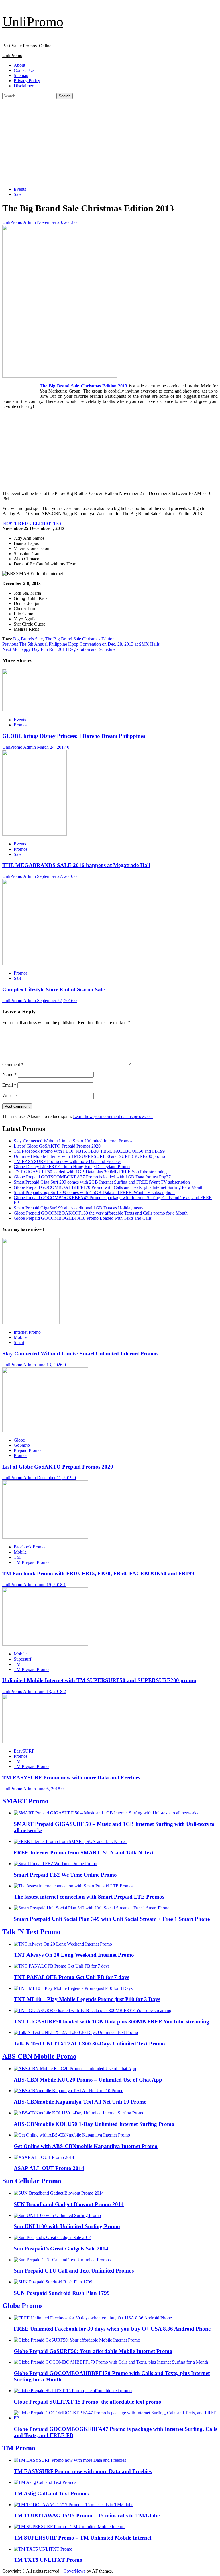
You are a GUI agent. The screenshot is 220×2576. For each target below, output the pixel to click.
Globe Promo (22, 2306)
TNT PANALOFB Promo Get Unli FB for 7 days (71, 1977)
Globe (19, 1440)
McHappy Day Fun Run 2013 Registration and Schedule (59, 649)
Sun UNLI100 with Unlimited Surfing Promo (67, 2226)
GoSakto (22, 1445)
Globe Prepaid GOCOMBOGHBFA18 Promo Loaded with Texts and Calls (83, 1218)
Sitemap (21, 75)
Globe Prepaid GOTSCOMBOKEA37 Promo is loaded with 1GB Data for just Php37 (92, 1177)
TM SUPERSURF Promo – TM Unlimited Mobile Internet (82, 2538)
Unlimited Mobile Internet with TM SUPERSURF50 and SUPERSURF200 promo (89, 1156)
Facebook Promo (29, 1547)
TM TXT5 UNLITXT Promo (48, 2560)
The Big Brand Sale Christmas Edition (80, 639)
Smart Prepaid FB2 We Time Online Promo (65, 1875)
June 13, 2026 (50, 1365)
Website (9, 1096)
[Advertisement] (110, 142)
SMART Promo (25, 1801)
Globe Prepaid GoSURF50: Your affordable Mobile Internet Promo (93, 2351)
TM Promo (19, 2448)
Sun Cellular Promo (32, 2181)
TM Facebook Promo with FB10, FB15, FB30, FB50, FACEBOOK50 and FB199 (89, 1151)
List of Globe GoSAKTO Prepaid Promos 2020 (57, 1146)
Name (9, 1074)
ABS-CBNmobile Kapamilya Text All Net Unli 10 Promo (80, 2102)
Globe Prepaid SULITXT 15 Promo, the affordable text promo (88, 2402)
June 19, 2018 (50, 1585)
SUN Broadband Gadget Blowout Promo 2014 (69, 2204)
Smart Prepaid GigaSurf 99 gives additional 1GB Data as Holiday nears (78, 1208)
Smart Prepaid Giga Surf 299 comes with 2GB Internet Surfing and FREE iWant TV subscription (102, 1182)
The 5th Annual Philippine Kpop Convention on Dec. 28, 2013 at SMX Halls (81, 644)
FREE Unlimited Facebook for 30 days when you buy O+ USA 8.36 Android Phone (112, 2329)
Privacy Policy (27, 81)
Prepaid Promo (27, 1450)
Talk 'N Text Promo (31, 1932)
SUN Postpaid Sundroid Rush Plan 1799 (62, 2293)
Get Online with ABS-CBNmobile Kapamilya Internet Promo (86, 2146)
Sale (18, 194)
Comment (13, 1064)
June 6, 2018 (49, 1789)
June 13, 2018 (50, 1691)
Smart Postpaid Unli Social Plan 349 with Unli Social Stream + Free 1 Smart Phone (112, 1919)
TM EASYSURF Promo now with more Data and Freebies (68, 1161)
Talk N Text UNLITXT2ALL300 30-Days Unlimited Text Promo (89, 2044)
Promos (21, 725)
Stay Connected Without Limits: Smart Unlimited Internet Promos (73, 1141)
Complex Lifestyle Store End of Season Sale (53, 989)
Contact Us (24, 70)
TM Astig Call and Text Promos (51, 2493)
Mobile (20, 1337)
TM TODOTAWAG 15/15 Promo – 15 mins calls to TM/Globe (87, 2515)
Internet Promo (27, 1332)
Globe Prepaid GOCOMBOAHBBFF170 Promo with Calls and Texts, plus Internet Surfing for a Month (109, 1187)
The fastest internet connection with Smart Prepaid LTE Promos (89, 1897)
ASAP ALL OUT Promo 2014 (49, 2168)
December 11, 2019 (55, 1478)
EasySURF (24, 1751)
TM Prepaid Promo (31, 1562)
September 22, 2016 (56, 1001)
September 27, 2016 (56, 876)
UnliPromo (33, 22)
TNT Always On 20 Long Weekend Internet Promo (74, 1955)
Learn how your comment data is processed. (113, 1116)
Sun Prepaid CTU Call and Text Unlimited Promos (74, 2271)
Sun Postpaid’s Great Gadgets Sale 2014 (61, 2249)
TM (17, 1557)
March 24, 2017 (52, 747)
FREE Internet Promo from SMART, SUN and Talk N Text (84, 1853)
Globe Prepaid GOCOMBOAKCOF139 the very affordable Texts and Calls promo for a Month (101, 1213)
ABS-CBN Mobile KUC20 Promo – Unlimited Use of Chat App (88, 2080)
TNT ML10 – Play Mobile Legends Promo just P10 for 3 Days (87, 1999)
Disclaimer (23, 86)
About (19, 65)
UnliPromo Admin (20, 222)
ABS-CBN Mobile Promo (39, 2056)
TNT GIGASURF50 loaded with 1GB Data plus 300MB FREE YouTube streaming (90, 1172)
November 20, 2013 (56, 222)
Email (9, 1085)
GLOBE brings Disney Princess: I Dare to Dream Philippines (74, 736)
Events (20, 189)
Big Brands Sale (28, 639)
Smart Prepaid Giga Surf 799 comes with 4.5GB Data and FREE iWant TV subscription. (94, 1192)
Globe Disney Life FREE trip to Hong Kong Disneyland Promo (72, 1167)
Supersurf (22, 1659)
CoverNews (74, 2571)
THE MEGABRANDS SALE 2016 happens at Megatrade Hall (76, 865)
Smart (19, 1342)
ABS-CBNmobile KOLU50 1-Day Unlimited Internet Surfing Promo (94, 2124)
